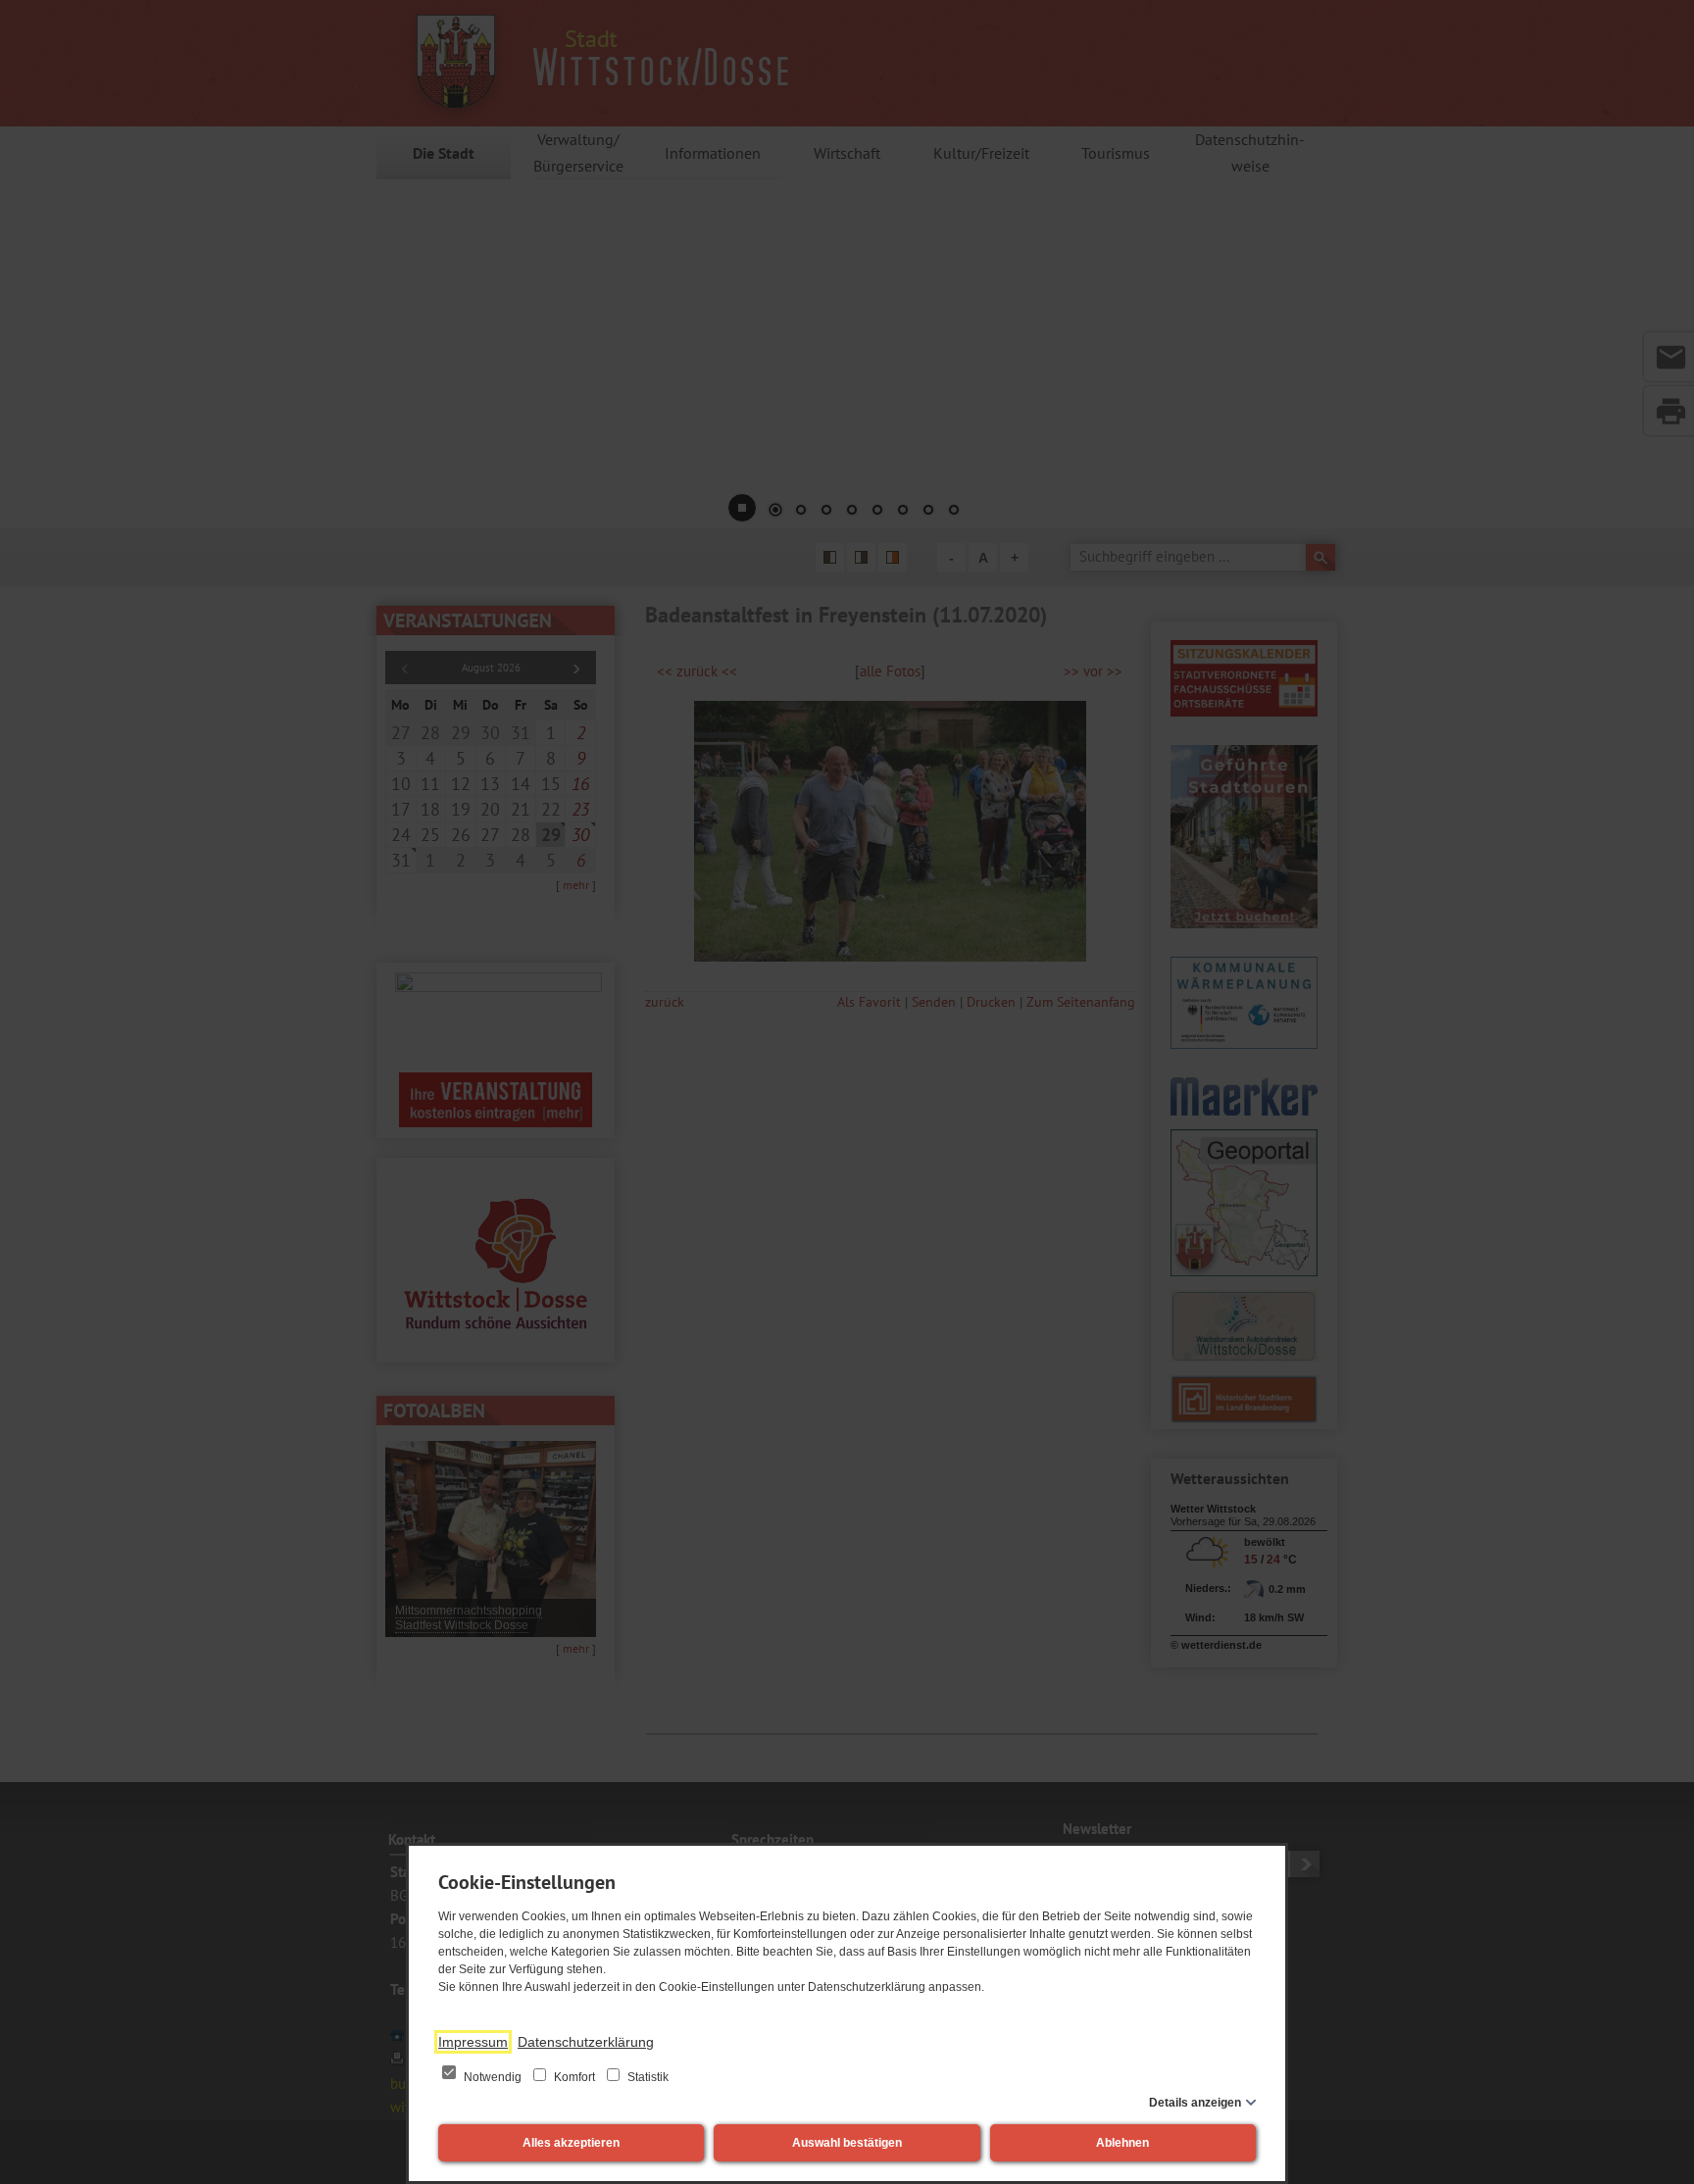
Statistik (647, 2077)
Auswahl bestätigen (847, 2143)
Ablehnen (1122, 2143)
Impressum (473, 2042)
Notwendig (493, 2077)
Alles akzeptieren (571, 2143)
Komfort (574, 2077)
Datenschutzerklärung (586, 2042)
